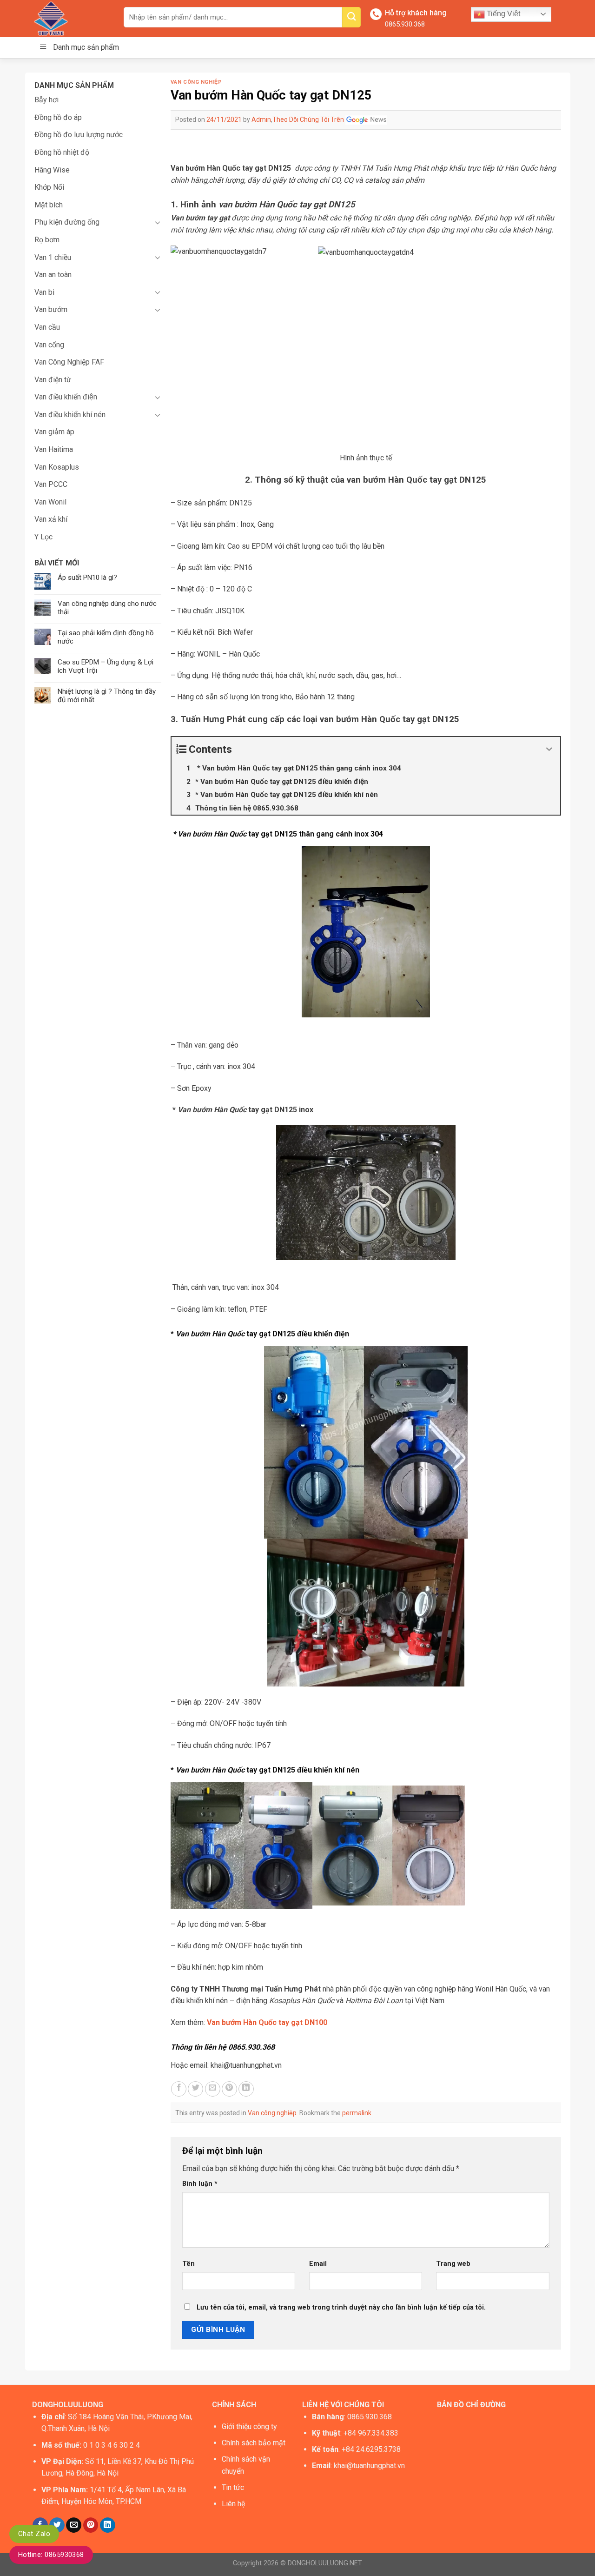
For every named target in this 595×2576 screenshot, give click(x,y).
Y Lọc (43, 537)
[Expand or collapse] (550, 749)
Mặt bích (49, 205)
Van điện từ (53, 380)
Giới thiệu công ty (249, 2427)
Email (318, 2264)
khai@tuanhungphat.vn (369, 2466)
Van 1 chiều (53, 257)
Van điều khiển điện (66, 397)
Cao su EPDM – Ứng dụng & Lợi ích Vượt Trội (106, 666)
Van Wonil (50, 502)
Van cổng (49, 345)
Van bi (44, 292)
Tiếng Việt (502, 14)
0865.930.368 (405, 24)
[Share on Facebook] (179, 2089)
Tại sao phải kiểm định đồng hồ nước (106, 637)
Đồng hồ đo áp (58, 117)
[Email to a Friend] (213, 2089)
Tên (188, 2264)
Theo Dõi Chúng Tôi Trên (309, 120)
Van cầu (47, 327)
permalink (357, 2113)
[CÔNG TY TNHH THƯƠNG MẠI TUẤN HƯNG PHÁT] (71, 18)
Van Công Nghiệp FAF (69, 362)
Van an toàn (53, 275)
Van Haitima (54, 449)
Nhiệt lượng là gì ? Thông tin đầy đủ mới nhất (107, 696)
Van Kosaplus (57, 467)
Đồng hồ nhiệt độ (62, 152)
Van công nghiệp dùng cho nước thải (107, 608)
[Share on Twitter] (195, 2089)
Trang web (453, 2264)
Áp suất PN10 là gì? (87, 578)
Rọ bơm (47, 240)
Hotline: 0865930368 (51, 2555)
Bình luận (200, 2184)
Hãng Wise (52, 170)
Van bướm (51, 309)
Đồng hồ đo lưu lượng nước (79, 135)
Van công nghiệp (196, 82)
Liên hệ (233, 2504)
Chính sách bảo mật (254, 2443)
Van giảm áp (54, 432)
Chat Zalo (34, 2534)
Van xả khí (51, 519)
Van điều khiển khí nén (70, 415)
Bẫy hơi (46, 100)
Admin (261, 120)
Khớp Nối (49, 187)
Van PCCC (51, 484)
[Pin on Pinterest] (229, 2089)
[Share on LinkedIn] (246, 2089)
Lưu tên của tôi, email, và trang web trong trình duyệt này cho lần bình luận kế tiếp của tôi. (341, 2307)
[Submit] (351, 17)
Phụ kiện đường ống (67, 222)
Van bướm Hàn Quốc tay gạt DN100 (267, 2022)
